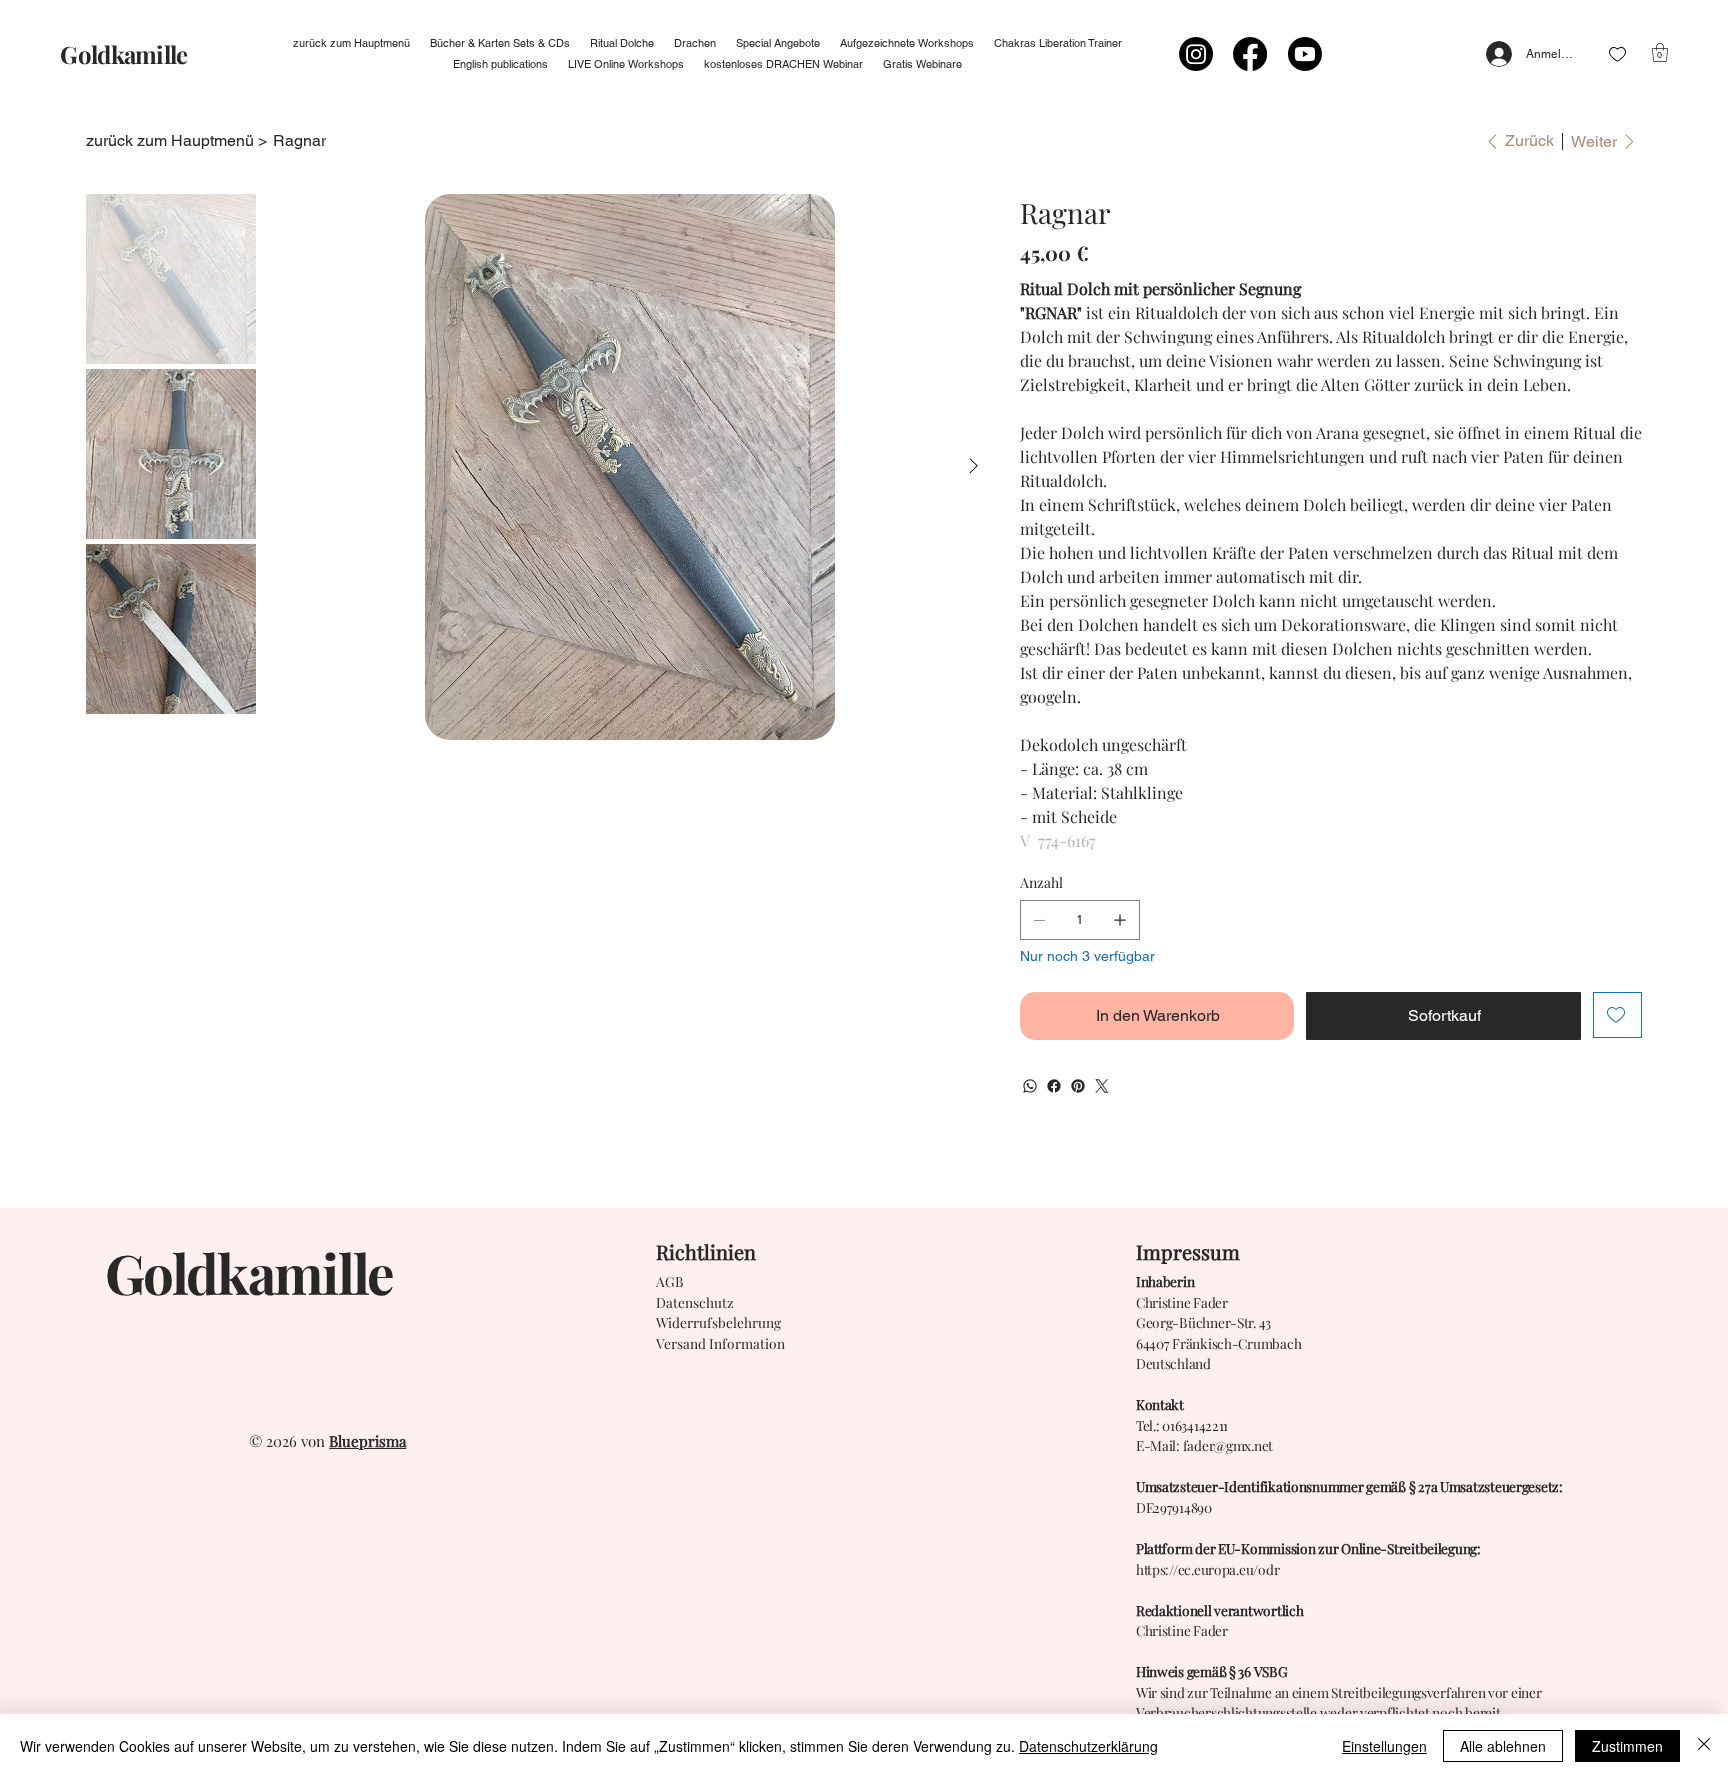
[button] (1660, 52)
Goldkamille (123, 54)
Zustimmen (1627, 1746)
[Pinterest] (1078, 1086)
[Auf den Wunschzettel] (1617, 1015)
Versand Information (720, 1343)
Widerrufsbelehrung (718, 1322)
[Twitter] (1102, 1086)
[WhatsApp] (1030, 1086)
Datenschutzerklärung (1088, 1746)
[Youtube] (1305, 54)
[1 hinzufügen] (1120, 920)
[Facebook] (1250, 54)
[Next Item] (973, 467)
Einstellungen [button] (1384, 1746)
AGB (670, 1281)
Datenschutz (695, 1302)
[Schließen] (1704, 1746)
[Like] (1617, 54)
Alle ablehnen (1503, 1746)
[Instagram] (1196, 54)
